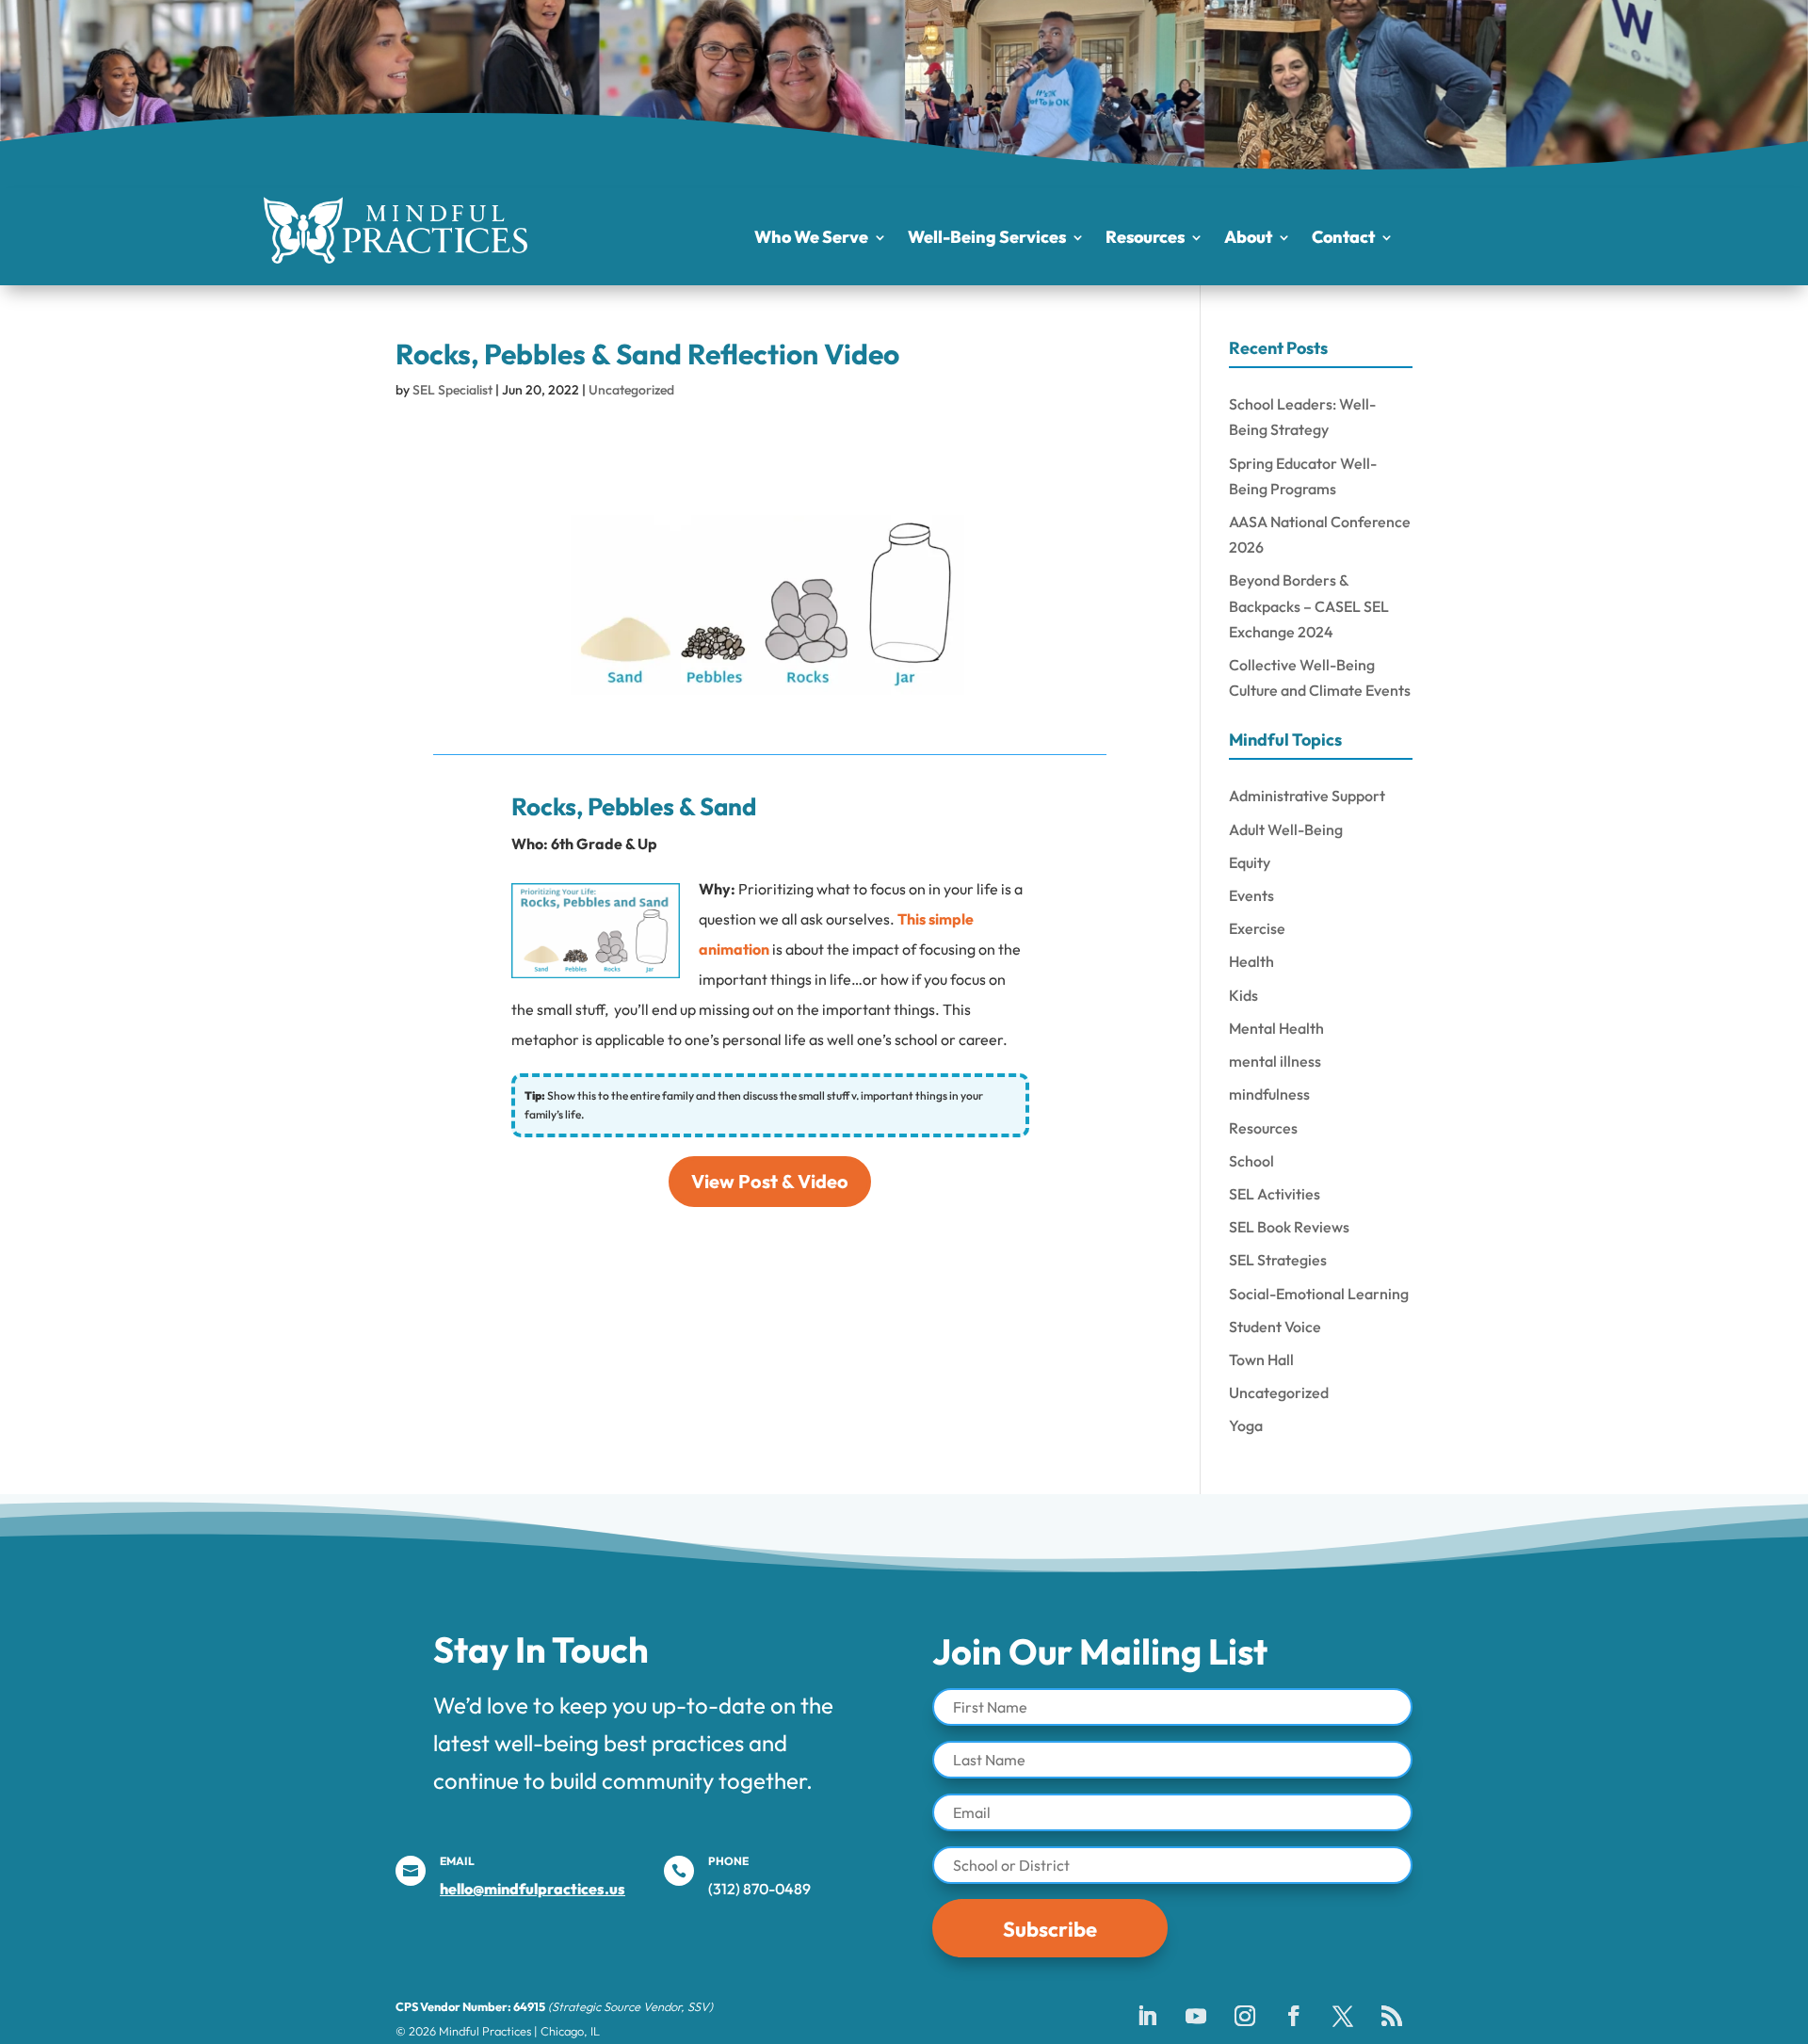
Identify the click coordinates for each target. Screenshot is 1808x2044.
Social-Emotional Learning (1319, 1294)
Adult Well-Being (1286, 829)
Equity (1250, 862)
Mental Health (1276, 1028)
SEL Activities (1275, 1194)
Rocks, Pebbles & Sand (634, 806)
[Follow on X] (1343, 2016)
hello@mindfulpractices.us (533, 1889)
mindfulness (1269, 1094)
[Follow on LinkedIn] (1147, 2016)
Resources (1145, 239)
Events (1251, 895)
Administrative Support (1307, 796)
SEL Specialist (452, 390)
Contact (1343, 239)
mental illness (1275, 1061)
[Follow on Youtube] (1196, 2016)
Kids (1243, 995)
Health (1251, 961)
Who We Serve (811, 239)
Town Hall (1261, 1360)
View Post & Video (770, 1181)
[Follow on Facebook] (1294, 2016)
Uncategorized (631, 390)
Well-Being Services (987, 239)
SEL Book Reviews (1289, 1227)
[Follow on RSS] (1392, 2016)
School (1251, 1161)
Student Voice (1275, 1327)
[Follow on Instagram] (1245, 2016)
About (1248, 239)
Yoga (1246, 1425)
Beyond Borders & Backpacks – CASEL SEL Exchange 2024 (1309, 605)
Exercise (1257, 928)
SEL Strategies (1278, 1260)
